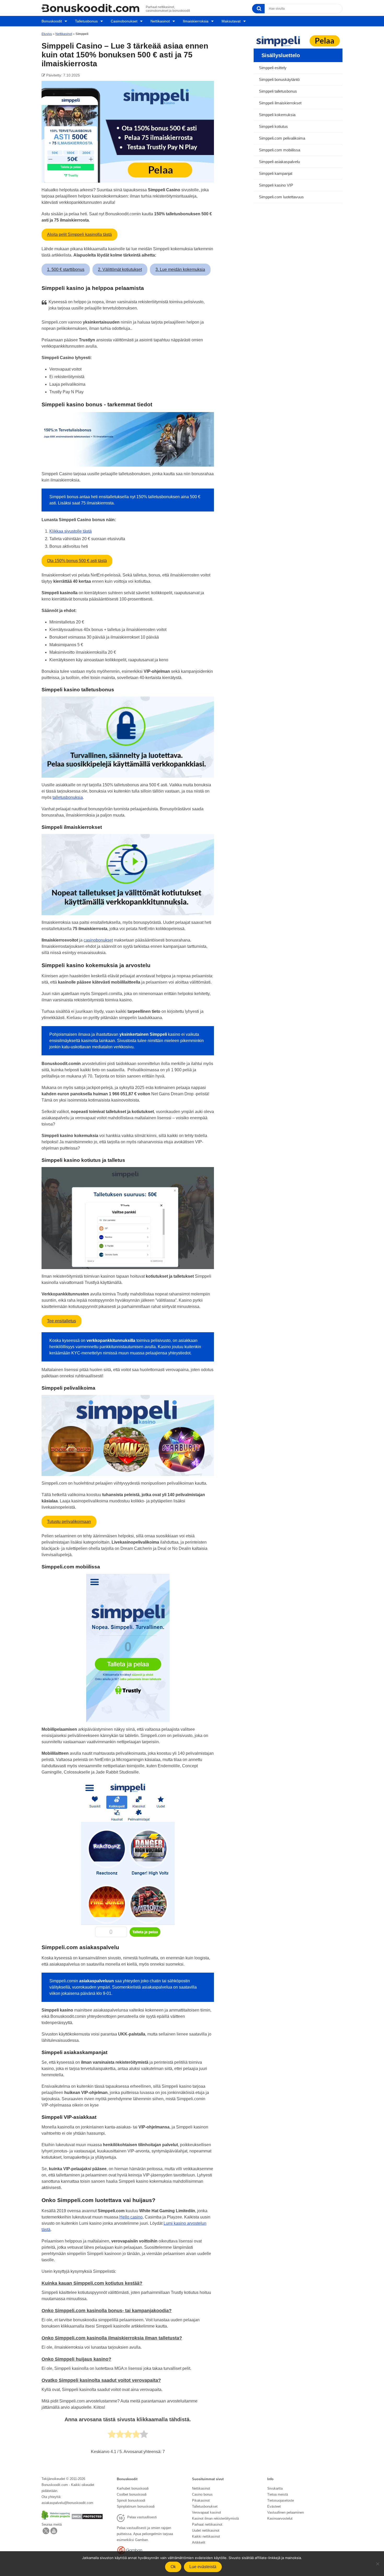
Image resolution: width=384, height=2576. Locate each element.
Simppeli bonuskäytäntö (279, 79)
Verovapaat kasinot (206, 2512)
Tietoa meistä (278, 2494)
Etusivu (47, 34)
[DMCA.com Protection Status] (87, 2518)
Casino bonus (202, 2494)
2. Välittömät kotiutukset (120, 269)
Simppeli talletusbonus (278, 91)
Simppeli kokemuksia (277, 115)
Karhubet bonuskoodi (133, 2488)
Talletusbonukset (205, 2506)
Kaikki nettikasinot (206, 2536)
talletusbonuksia (68, 797)
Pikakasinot (201, 2500)
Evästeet (274, 2506)
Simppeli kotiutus (273, 126)
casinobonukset (98, 940)
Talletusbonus (86, 21)
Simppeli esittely (273, 68)
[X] (46, 2533)
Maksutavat (231, 21)
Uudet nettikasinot (206, 2530)
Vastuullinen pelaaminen (286, 2512)
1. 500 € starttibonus (66, 269)
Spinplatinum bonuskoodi (136, 2506)
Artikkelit (199, 2542)
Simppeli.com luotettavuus (281, 197)
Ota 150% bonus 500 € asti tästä (77, 561)
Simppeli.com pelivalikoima (282, 138)
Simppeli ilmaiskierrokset (280, 103)
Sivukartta (275, 2488)
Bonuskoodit (52, 21)
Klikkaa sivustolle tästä (71, 531)
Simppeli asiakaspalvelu (279, 162)
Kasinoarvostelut (280, 2518)
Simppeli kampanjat (276, 173)
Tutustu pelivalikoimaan (69, 1522)
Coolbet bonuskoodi (132, 2494)
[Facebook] (54, 2533)
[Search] (258, 9)
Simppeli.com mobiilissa (280, 150)
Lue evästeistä (203, 2567)
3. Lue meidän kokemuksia (180, 269)
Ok (173, 2567)
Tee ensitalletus (62, 1321)
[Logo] (90, 8)
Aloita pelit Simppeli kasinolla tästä (79, 234)
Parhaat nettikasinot (207, 2524)
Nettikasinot (160, 21)
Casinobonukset (124, 21)
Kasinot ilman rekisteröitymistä (215, 2518)
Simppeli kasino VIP (276, 185)
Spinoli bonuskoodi (131, 2500)
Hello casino (131, 2217)
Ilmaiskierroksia (196, 21)
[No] (377, 2564)
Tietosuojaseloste (281, 2500)
